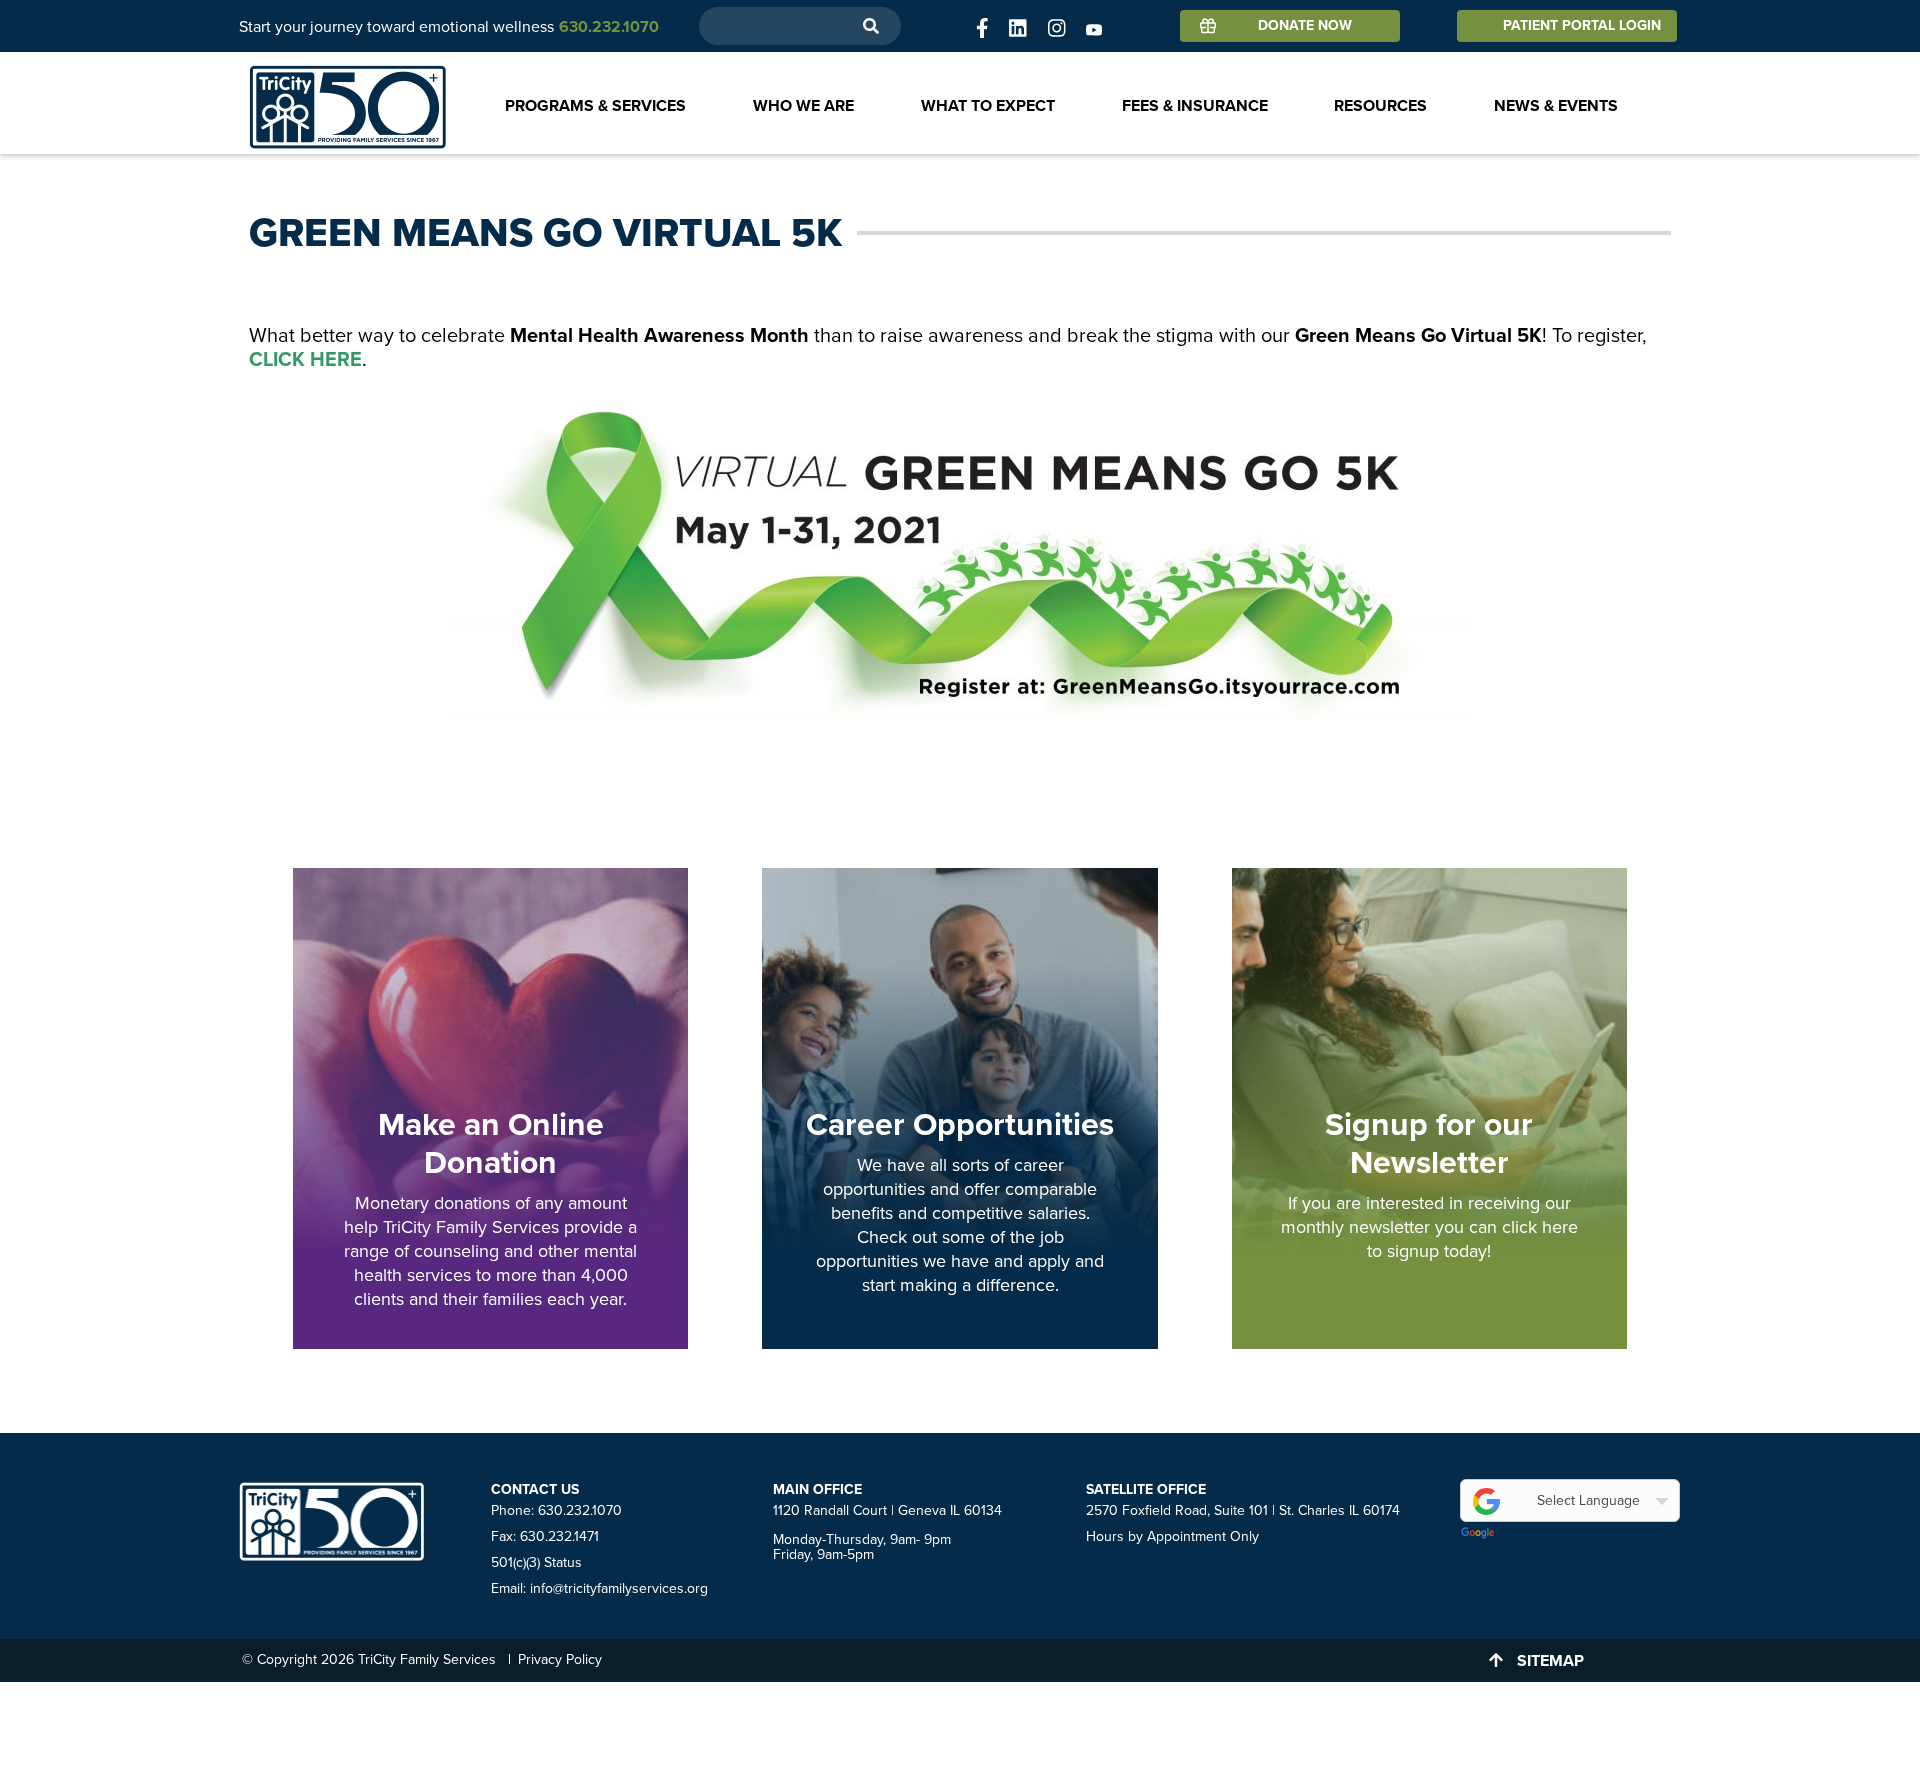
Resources (1380, 106)
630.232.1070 (580, 1510)
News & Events (1556, 106)
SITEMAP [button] (1550, 1661)
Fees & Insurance (1195, 106)
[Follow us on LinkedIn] (1018, 29)
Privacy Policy (560, 1659)
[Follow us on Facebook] (982, 29)
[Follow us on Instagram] (1057, 29)
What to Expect (988, 106)
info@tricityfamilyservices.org (619, 1588)
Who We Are (803, 106)
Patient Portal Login (1582, 25)
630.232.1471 (559, 1536)
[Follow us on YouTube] (1094, 29)
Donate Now (1305, 25)
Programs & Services (595, 106)
